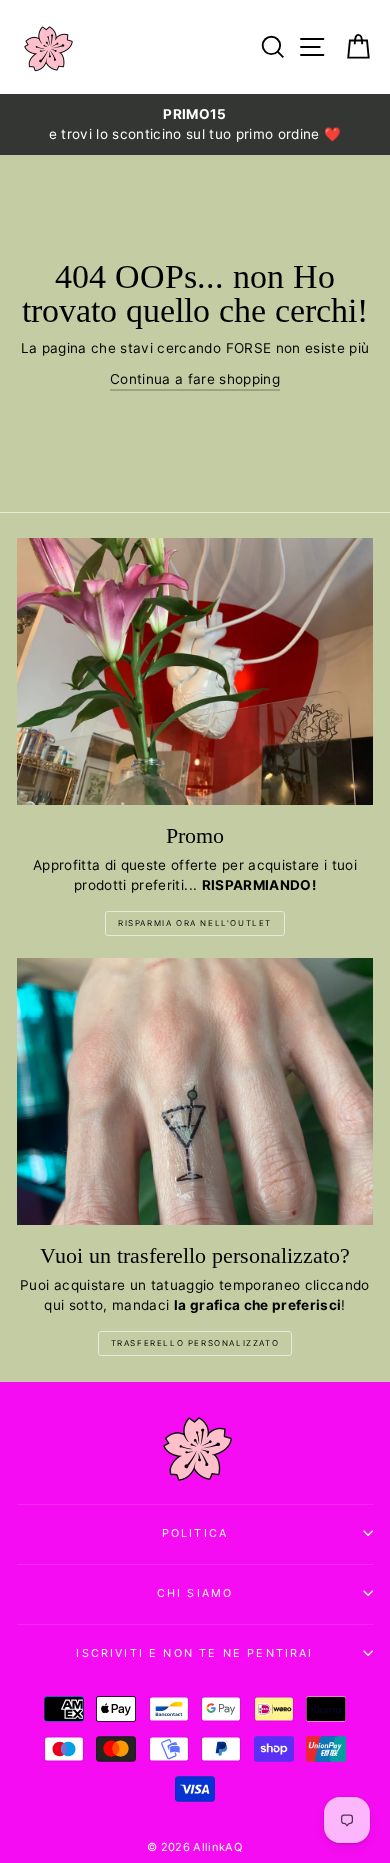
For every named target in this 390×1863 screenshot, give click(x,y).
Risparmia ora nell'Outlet (195, 923)
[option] (195, 124)
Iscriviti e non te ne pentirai (194, 1653)
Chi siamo (195, 1593)
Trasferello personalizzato (195, 1343)
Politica (195, 1533)
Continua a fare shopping (195, 379)
